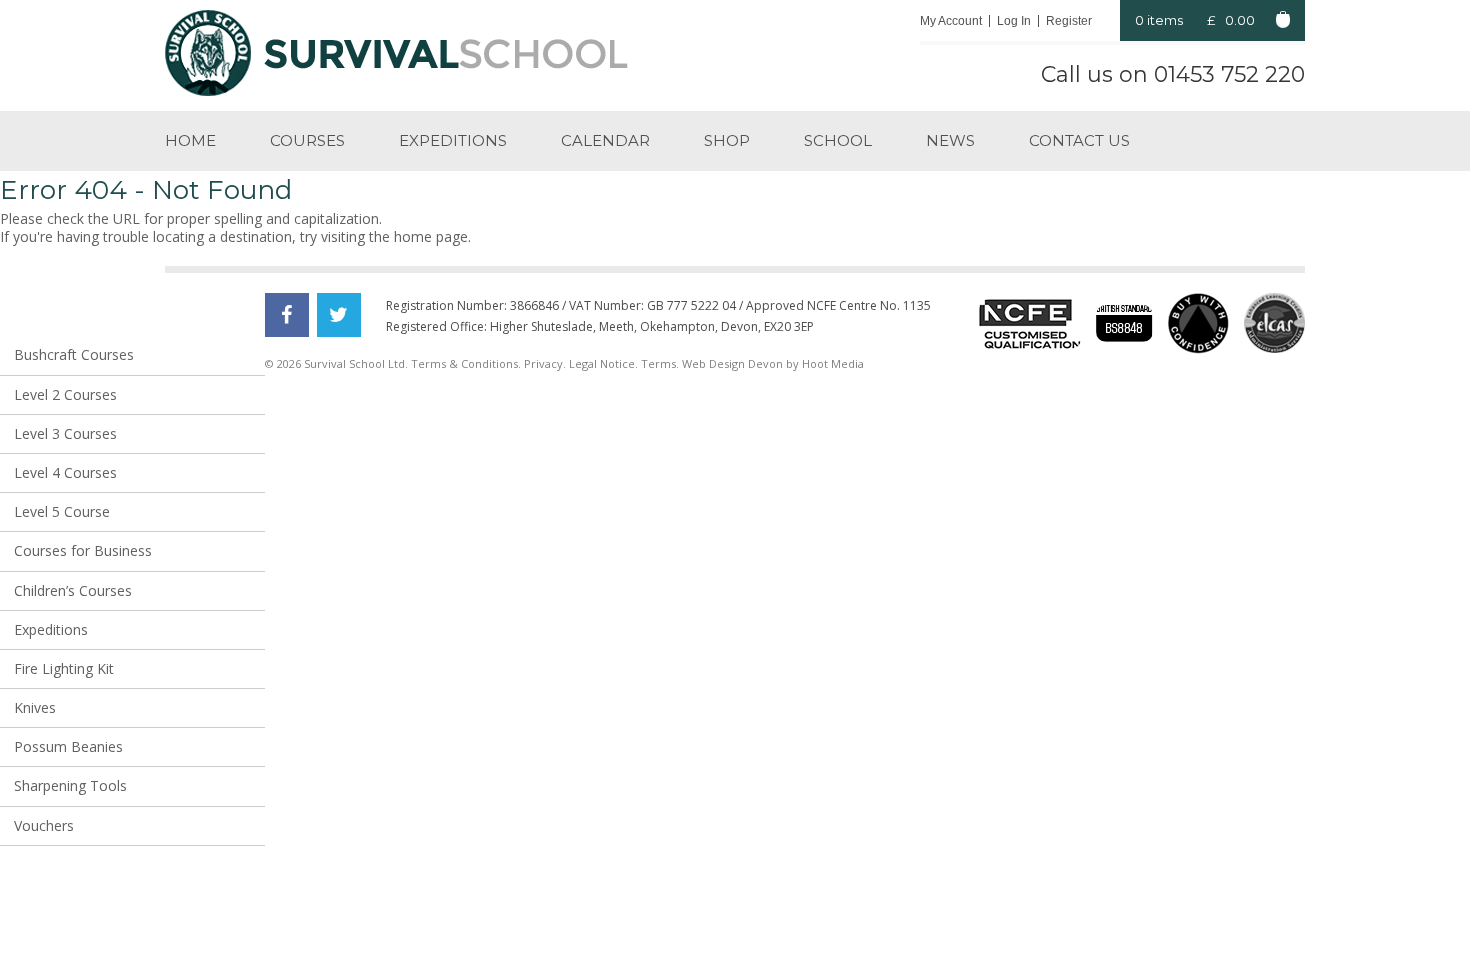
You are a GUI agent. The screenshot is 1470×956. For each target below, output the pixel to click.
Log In (1014, 21)
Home (190, 140)
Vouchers (44, 825)
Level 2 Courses (65, 394)
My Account (951, 21)
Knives (35, 707)
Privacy (543, 363)
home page (431, 236)
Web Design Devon (732, 363)
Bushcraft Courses (74, 354)
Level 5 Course (62, 511)
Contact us (1079, 140)
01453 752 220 (1229, 74)
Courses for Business (83, 550)
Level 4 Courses (65, 472)
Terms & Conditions (464, 363)
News (950, 140)
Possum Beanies (68, 746)
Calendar (605, 140)
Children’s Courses (73, 590)
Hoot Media (833, 363)
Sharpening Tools (70, 785)
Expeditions (453, 140)
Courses (307, 140)
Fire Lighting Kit (64, 668)
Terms (658, 363)
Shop (727, 140)
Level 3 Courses (65, 433)
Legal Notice (602, 363)
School (838, 140)
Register (1069, 21)
